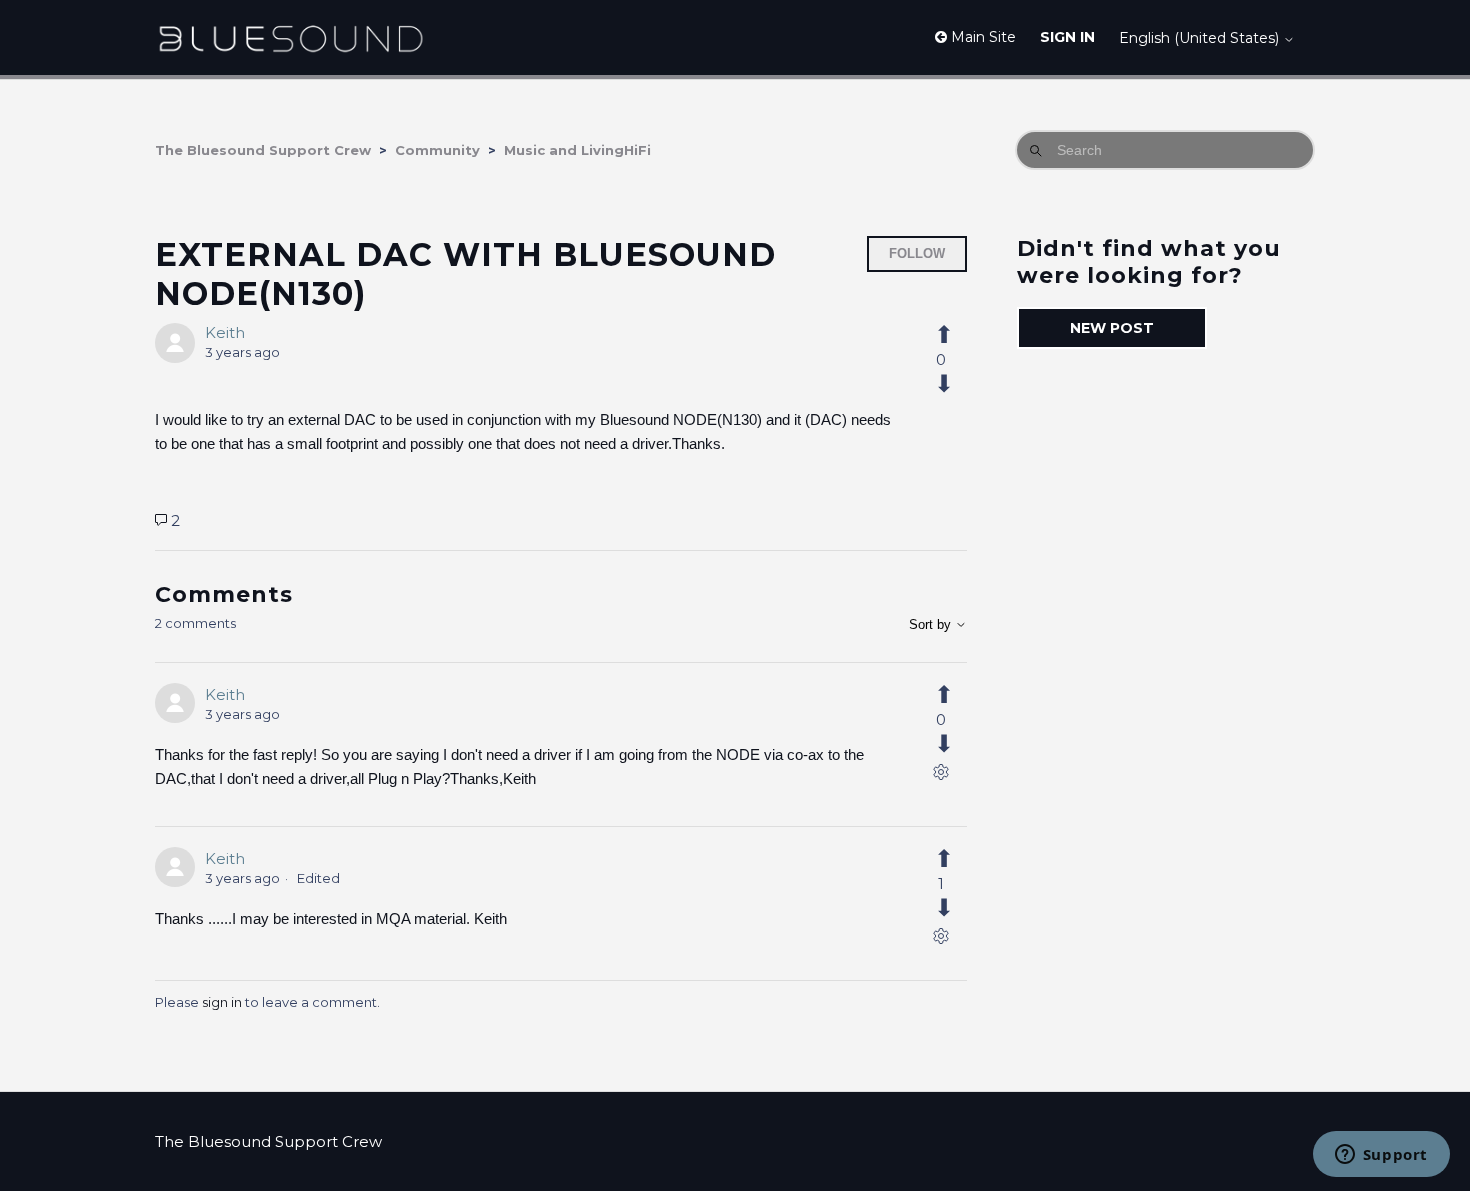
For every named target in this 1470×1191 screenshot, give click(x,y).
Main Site (981, 37)
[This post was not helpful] (955, 384)
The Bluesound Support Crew (263, 150)
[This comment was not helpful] (955, 744)
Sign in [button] (1067, 37)
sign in (222, 1002)
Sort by (932, 624)
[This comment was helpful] (955, 695)
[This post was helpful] (955, 335)
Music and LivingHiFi (577, 150)
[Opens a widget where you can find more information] (1381, 1156)
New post (1112, 328)
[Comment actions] (941, 776)
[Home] (290, 37)
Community (437, 150)
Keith (225, 332)
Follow (917, 253)
